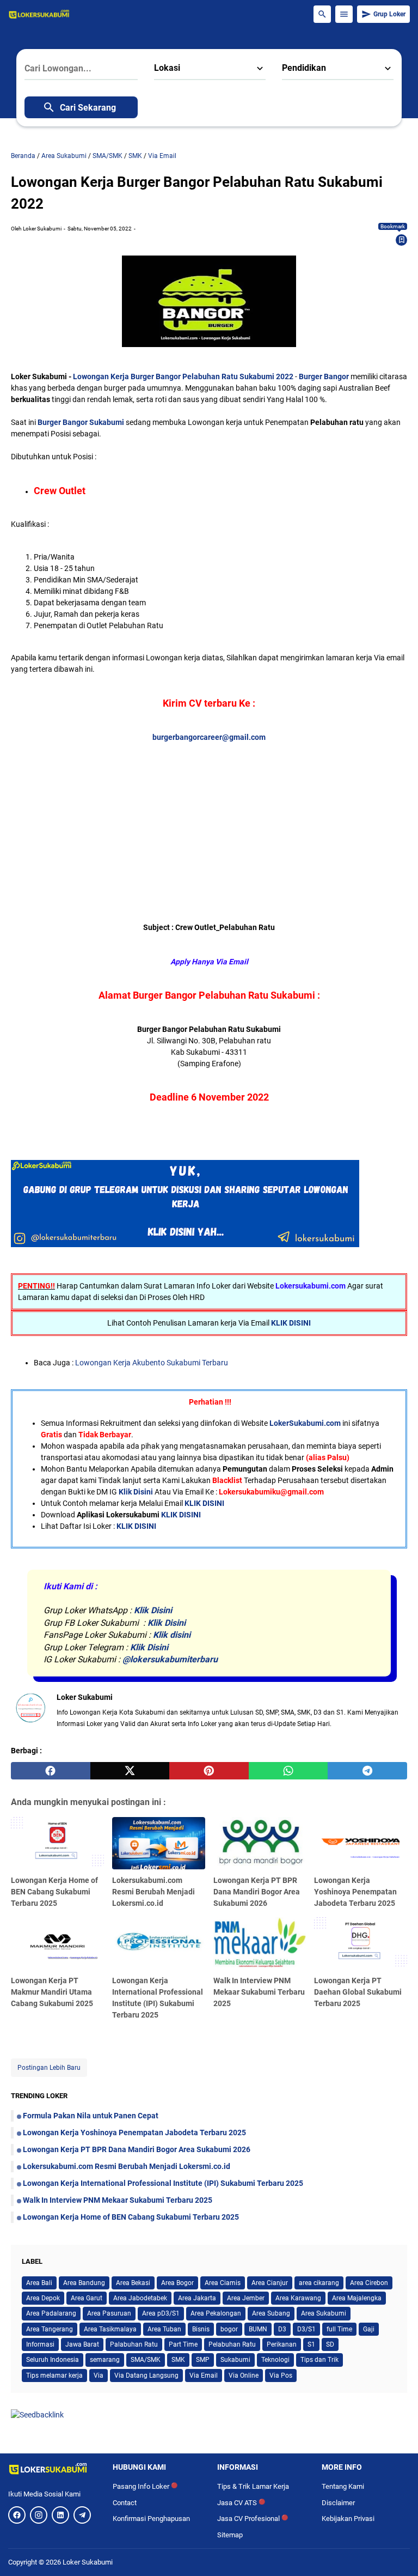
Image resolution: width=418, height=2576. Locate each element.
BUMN (258, 2329)
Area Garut (87, 2298)
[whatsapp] (288, 1771)
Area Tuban (164, 2329)
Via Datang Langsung (146, 2375)
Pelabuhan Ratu (232, 2344)
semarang (105, 2360)
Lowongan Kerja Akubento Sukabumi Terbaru (152, 1363)
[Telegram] (82, 2515)
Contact (125, 2503)
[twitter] (130, 1771)
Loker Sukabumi (88, 2562)
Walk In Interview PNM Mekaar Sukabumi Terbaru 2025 (259, 1992)
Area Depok (43, 2298)
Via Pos (281, 2375)
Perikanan (282, 2344)
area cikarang (319, 2283)
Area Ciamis (223, 2283)
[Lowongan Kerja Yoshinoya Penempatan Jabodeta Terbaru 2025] (361, 1843)
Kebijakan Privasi (348, 2519)
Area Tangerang (50, 2329)
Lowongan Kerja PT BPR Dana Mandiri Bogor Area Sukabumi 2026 (257, 1892)
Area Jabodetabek (140, 2298)
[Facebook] (17, 2515)
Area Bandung (84, 2283)
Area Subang (271, 2313)
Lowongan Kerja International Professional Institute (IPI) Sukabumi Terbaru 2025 (163, 2183)
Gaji (369, 2329)
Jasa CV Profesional (253, 2519)
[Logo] (52, 2469)
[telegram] (367, 1771)
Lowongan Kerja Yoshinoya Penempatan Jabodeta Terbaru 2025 (355, 1892)
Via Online (244, 2375)
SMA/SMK (146, 2360)
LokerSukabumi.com (305, 1423)
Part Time (183, 2344)
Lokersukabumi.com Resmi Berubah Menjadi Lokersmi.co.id (153, 1892)
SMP (203, 2360)
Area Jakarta (197, 2298)
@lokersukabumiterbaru (170, 1659)
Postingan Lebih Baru (49, 2068)
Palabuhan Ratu (134, 2344)
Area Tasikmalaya (110, 2329)
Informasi (40, 2344)
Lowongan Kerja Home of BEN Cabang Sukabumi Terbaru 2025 (54, 1892)
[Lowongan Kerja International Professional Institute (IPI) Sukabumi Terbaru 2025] (159, 1943)
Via (99, 2375)
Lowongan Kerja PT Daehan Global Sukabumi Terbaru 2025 (358, 1992)
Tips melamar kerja (54, 2375)
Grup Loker (389, 14)
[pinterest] (209, 1771)
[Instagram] (39, 2515)
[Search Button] (322, 14)
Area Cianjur (270, 2283)
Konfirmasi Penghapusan (151, 2519)
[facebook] (51, 1771)
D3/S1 (306, 2329)
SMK (178, 2360)
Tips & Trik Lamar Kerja (253, 2486)
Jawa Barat (82, 2344)
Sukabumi (235, 2360)
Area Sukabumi (324, 2313)
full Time (339, 2329)
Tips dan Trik (319, 2360)
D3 (282, 2329)
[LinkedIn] (60, 2515)
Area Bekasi (133, 2283)
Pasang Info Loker (145, 2486)
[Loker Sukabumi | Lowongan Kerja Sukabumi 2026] (39, 14)
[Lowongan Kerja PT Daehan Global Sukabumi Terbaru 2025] (361, 1943)
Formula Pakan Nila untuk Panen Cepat (91, 2116)
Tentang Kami (343, 2486)
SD (330, 2344)
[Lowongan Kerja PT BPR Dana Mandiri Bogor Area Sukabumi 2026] (260, 1843)
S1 (311, 2344)
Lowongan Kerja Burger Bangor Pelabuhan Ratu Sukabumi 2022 (183, 376)
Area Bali (39, 2283)
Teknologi (275, 2360)
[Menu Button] (344, 14)
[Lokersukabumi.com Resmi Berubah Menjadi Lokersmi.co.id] (159, 1843)
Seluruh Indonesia (53, 2360)
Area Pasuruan (109, 2313)
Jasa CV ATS (241, 2503)
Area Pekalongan (216, 2313)
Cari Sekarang (88, 108)
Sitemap (230, 2535)
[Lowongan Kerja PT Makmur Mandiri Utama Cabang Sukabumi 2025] (57, 1943)
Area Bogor (177, 2283)
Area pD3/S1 (161, 2313)
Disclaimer (338, 2503)
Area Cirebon (369, 2283)
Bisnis (201, 2329)
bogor (229, 2329)
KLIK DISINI (291, 1323)
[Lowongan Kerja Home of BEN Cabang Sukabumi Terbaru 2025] (57, 1843)
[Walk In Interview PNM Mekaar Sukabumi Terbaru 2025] (260, 1943)
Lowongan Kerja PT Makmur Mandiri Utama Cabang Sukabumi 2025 (52, 1992)
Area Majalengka (357, 2298)
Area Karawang (298, 2298)
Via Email (204, 2375)
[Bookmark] (402, 240)
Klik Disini (136, 1492)
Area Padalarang (51, 2313)
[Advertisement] (214, 819)
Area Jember (246, 2298)
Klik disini (172, 1635)
